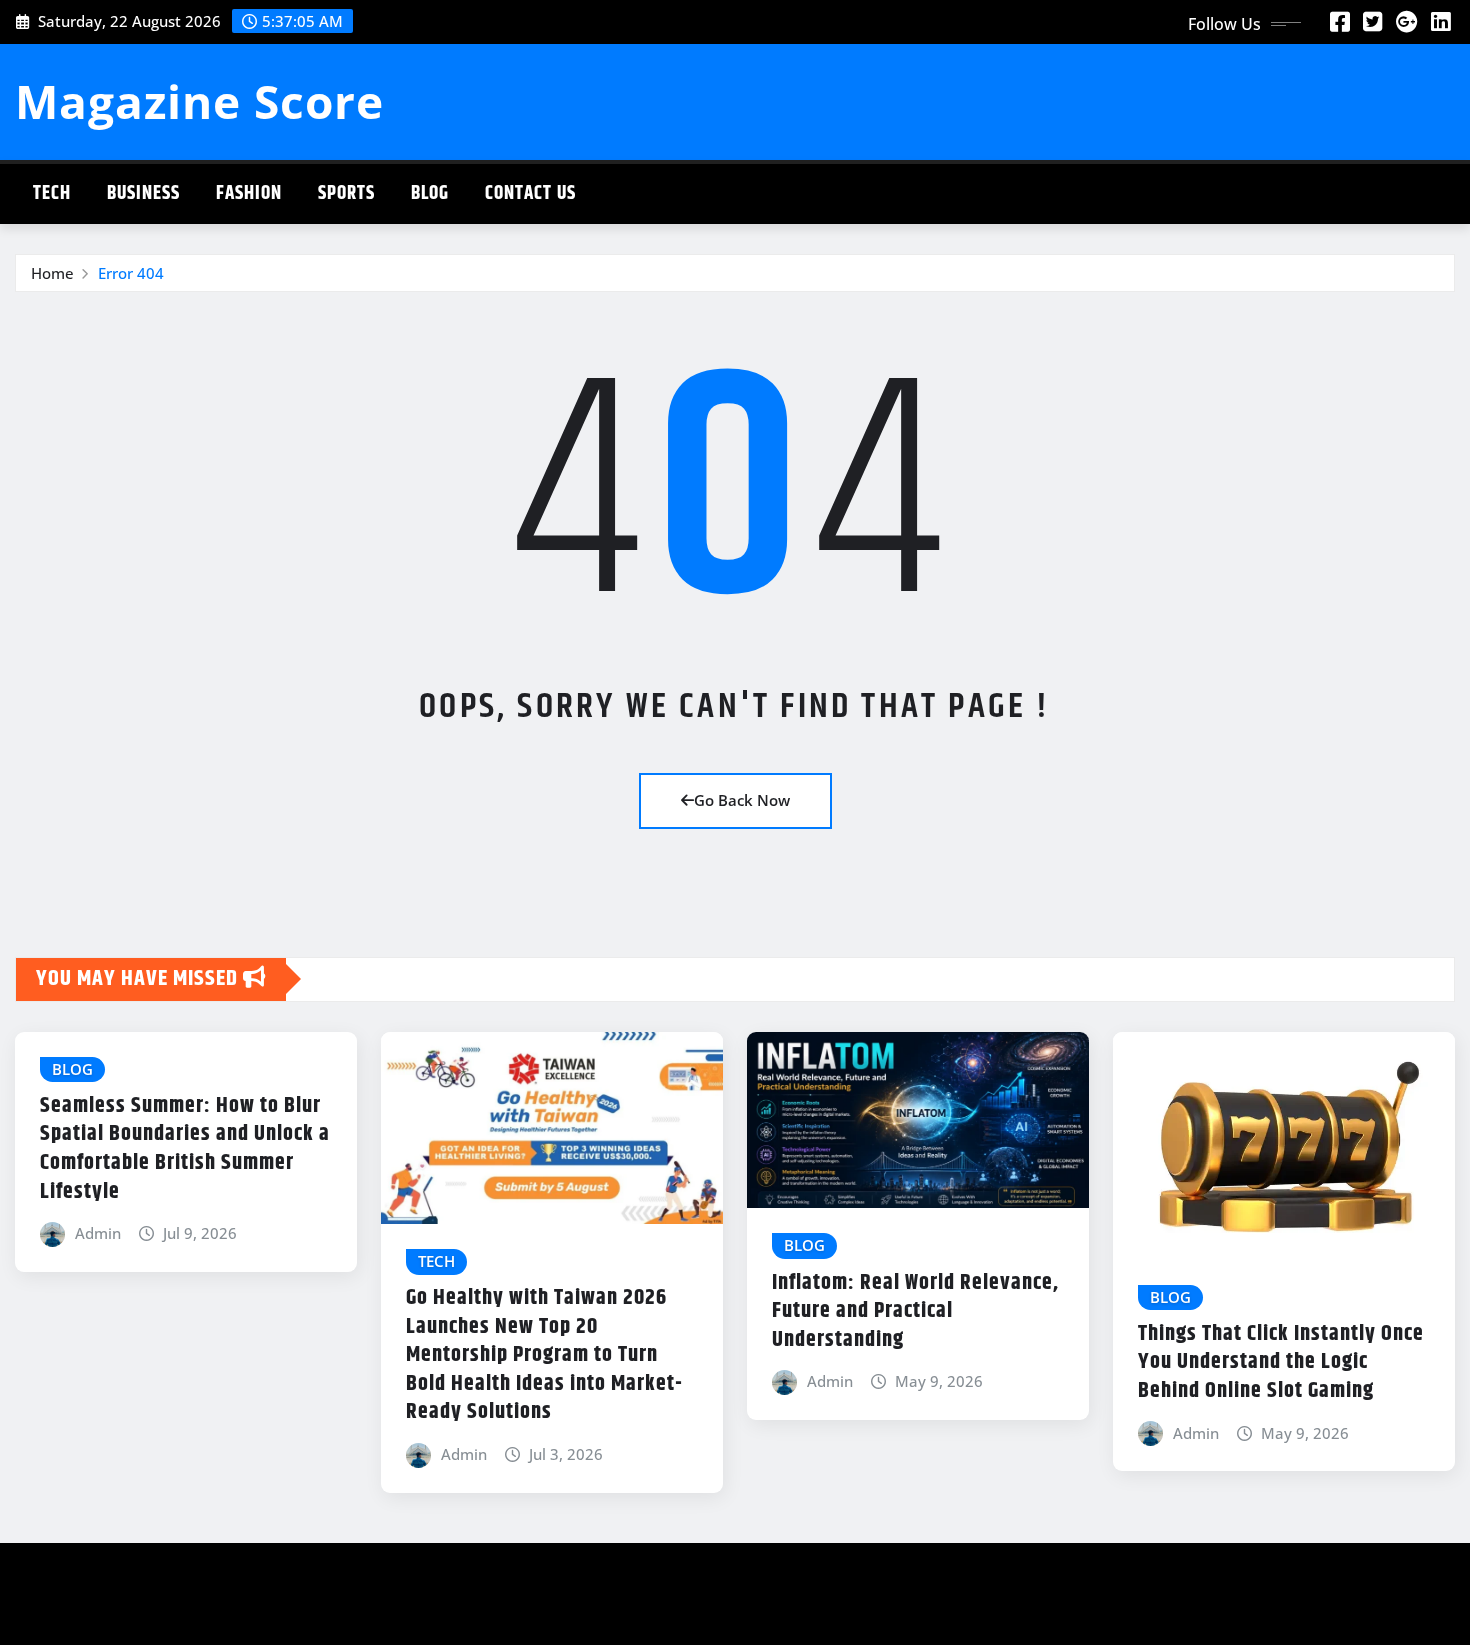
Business (143, 193)
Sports (346, 193)
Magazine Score (199, 101)
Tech (52, 193)
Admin (98, 1233)
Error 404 (131, 273)
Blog (430, 193)
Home (52, 273)
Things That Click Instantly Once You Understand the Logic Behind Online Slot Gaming (1281, 1362)
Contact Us (530, 193)
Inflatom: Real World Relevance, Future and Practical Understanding (915, 1311)
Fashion (249, 193)
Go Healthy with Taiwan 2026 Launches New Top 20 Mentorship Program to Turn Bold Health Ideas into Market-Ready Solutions (544, 1355)
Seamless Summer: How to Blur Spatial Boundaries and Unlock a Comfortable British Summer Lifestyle (185, 1149)
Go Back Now (742, 800)
